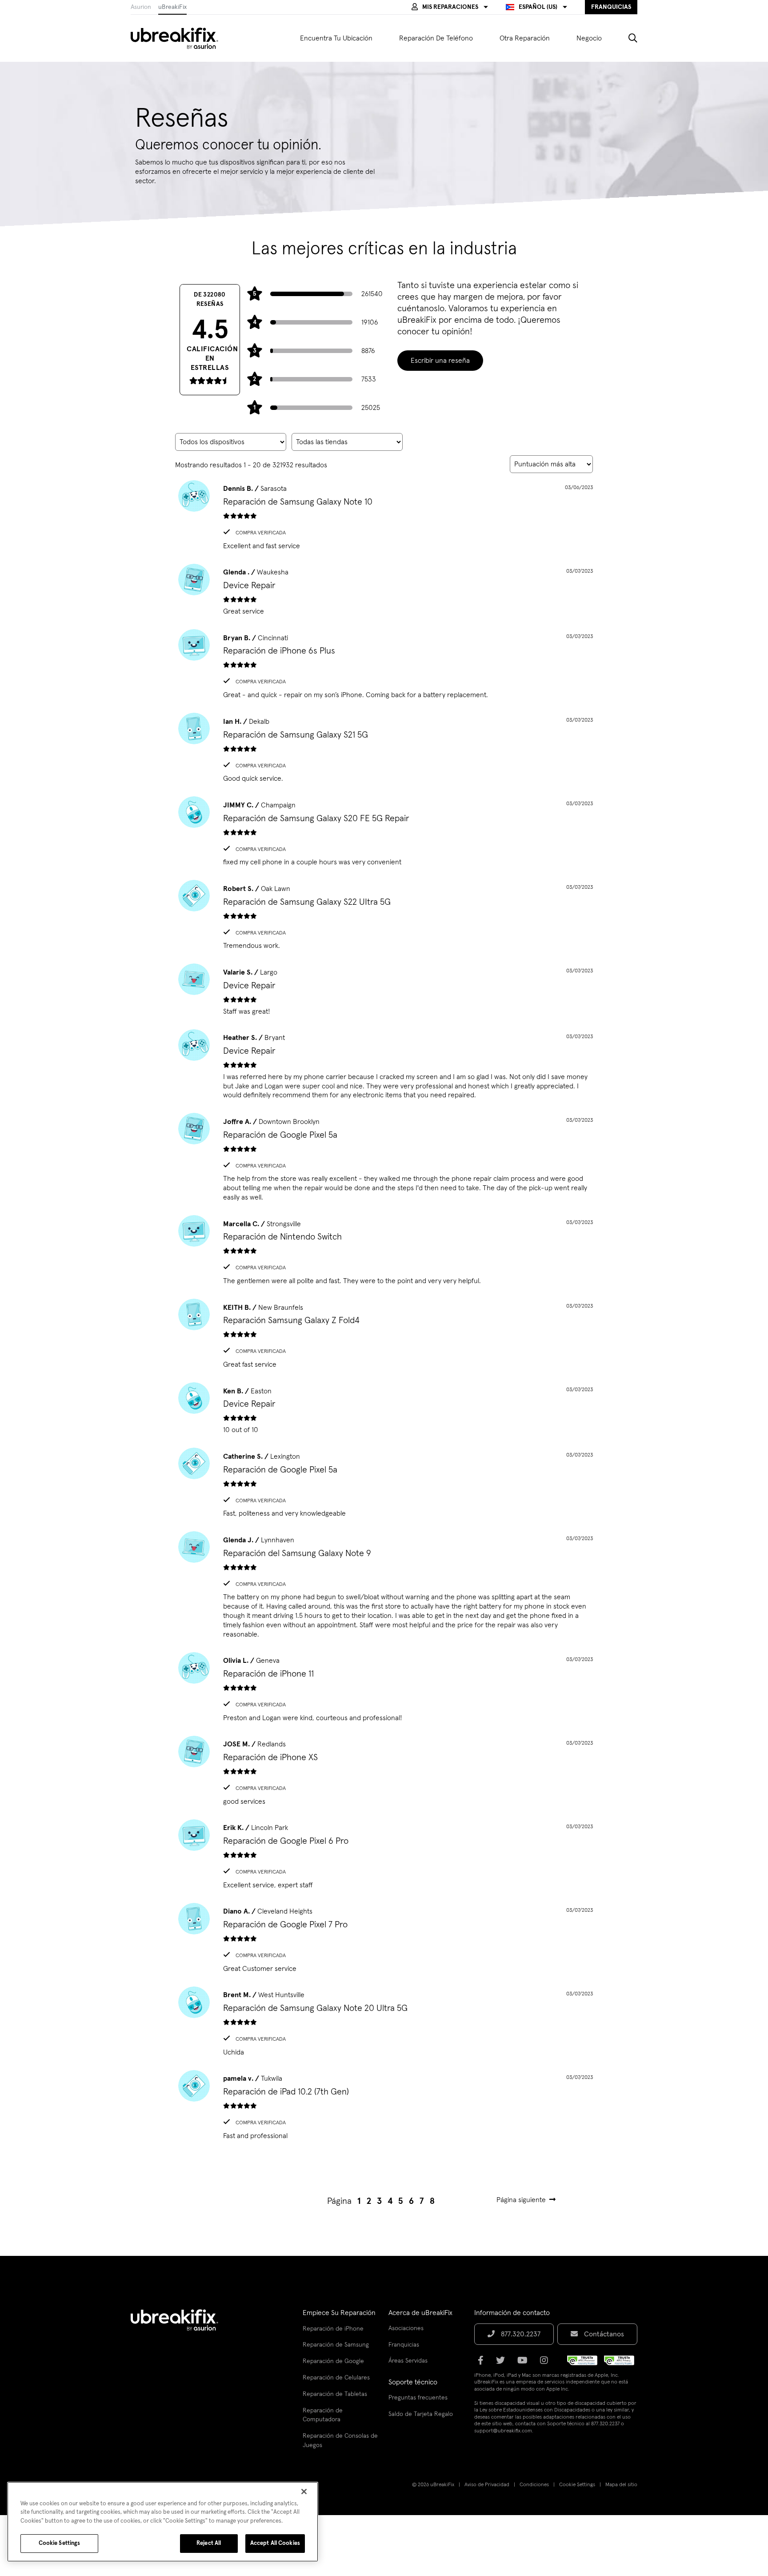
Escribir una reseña (440, 361)
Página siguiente (521, 2200)
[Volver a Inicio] (180, 38)
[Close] (304, 2492)
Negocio (589, 38)
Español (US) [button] (538, 7)
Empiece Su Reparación (339, 2313)
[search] (626, 38)
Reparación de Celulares (336, 2378)
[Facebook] (483, 2363)
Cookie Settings (577, 2485)
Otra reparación (525, 38)
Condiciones (534, 2485)
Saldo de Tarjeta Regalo (421, 2414)
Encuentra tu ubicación (336, 38)
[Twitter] (503, 2363)
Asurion (141, 7)
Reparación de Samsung (336, 2345)
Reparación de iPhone (333, 2329)
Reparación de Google (333, 2361)
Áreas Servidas (408, 2361)
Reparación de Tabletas (335, 2394)
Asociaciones (406, 2328)
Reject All (209, 2543)
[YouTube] (525, 2363)
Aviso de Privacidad (487, 2485)
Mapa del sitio (621, 2485)
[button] (450, 7)
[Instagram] (547, 2363)
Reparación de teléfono (436, 38)
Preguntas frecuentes (418, 2398)
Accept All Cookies (275, 2543)
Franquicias (404, 2345)
